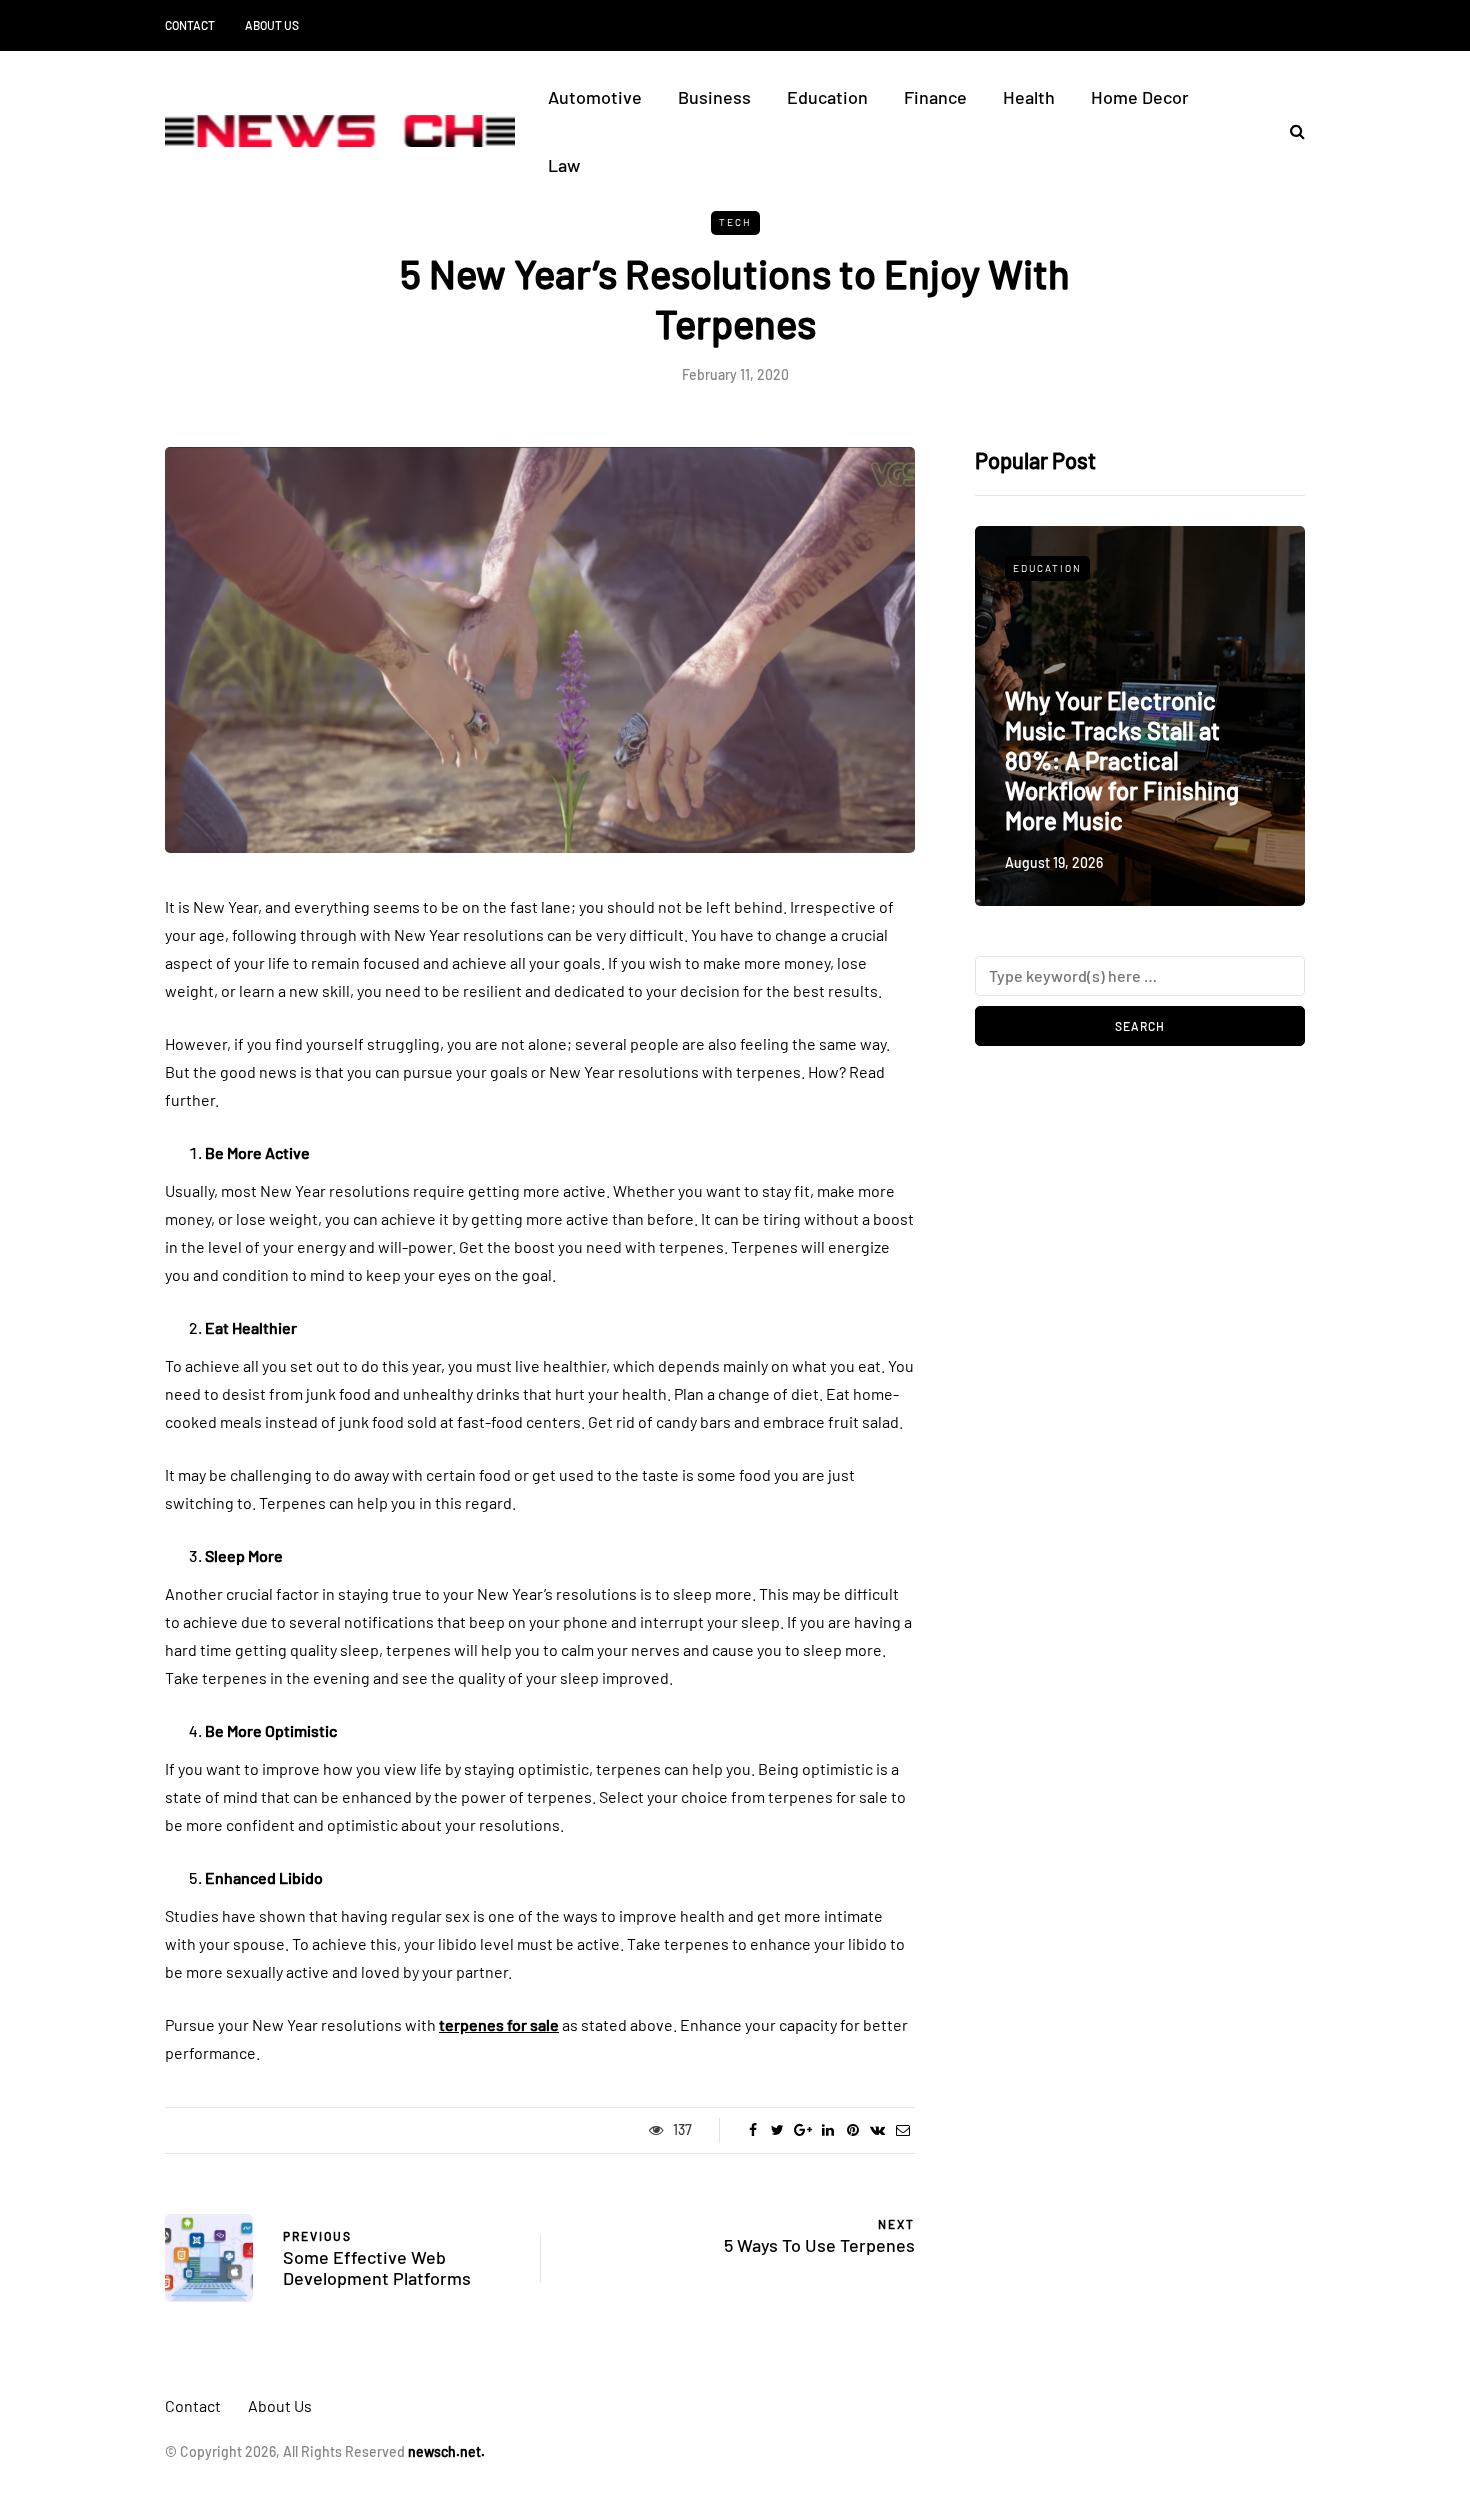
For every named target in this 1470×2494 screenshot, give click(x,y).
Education (827, 97)
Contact (190, 25)
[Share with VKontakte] (877, 2130)
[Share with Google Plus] (802, 2130)
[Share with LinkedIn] (827, 2130)
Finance (935, 97)
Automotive (595, 97)
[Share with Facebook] (752, 2130)
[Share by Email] (902, 2130)
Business (714, 97)
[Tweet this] (777, 2130)
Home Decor (1140, 97)
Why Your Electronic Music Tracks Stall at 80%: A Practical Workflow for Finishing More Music (1122, 760)
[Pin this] (852, 2130)
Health (1029, 97)
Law (564, 165)
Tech (735, 222)
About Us (272, 25)
